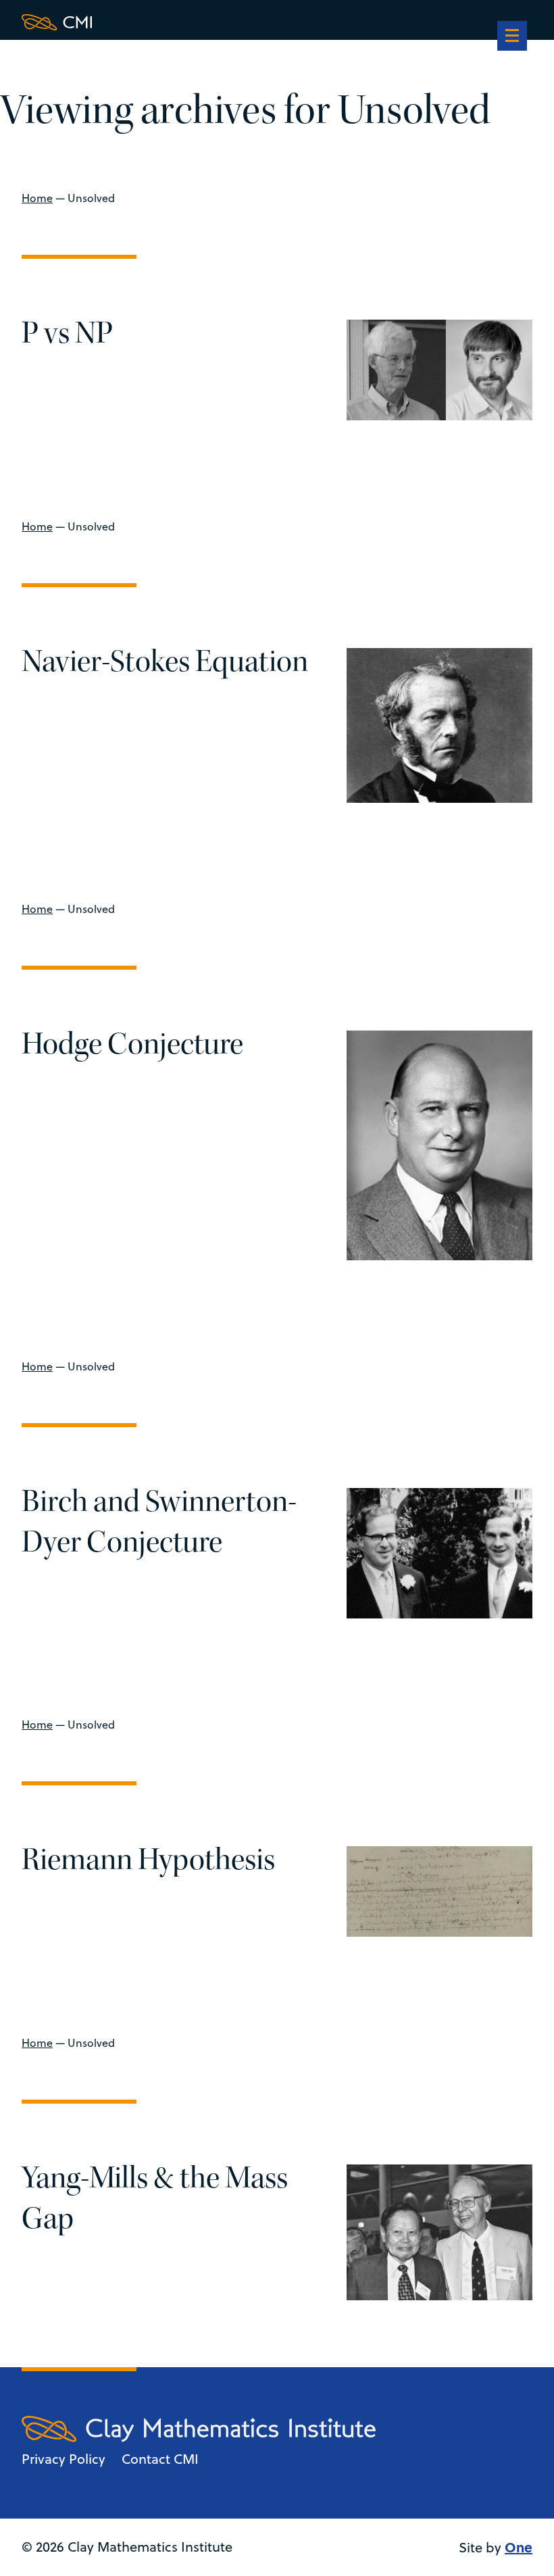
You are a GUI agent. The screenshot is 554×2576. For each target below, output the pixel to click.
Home (37, 198)
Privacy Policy (64, 2459)
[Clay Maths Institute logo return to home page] (199, 22)
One (519, 2547)
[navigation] (512, 37)
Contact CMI (160, 2459)
